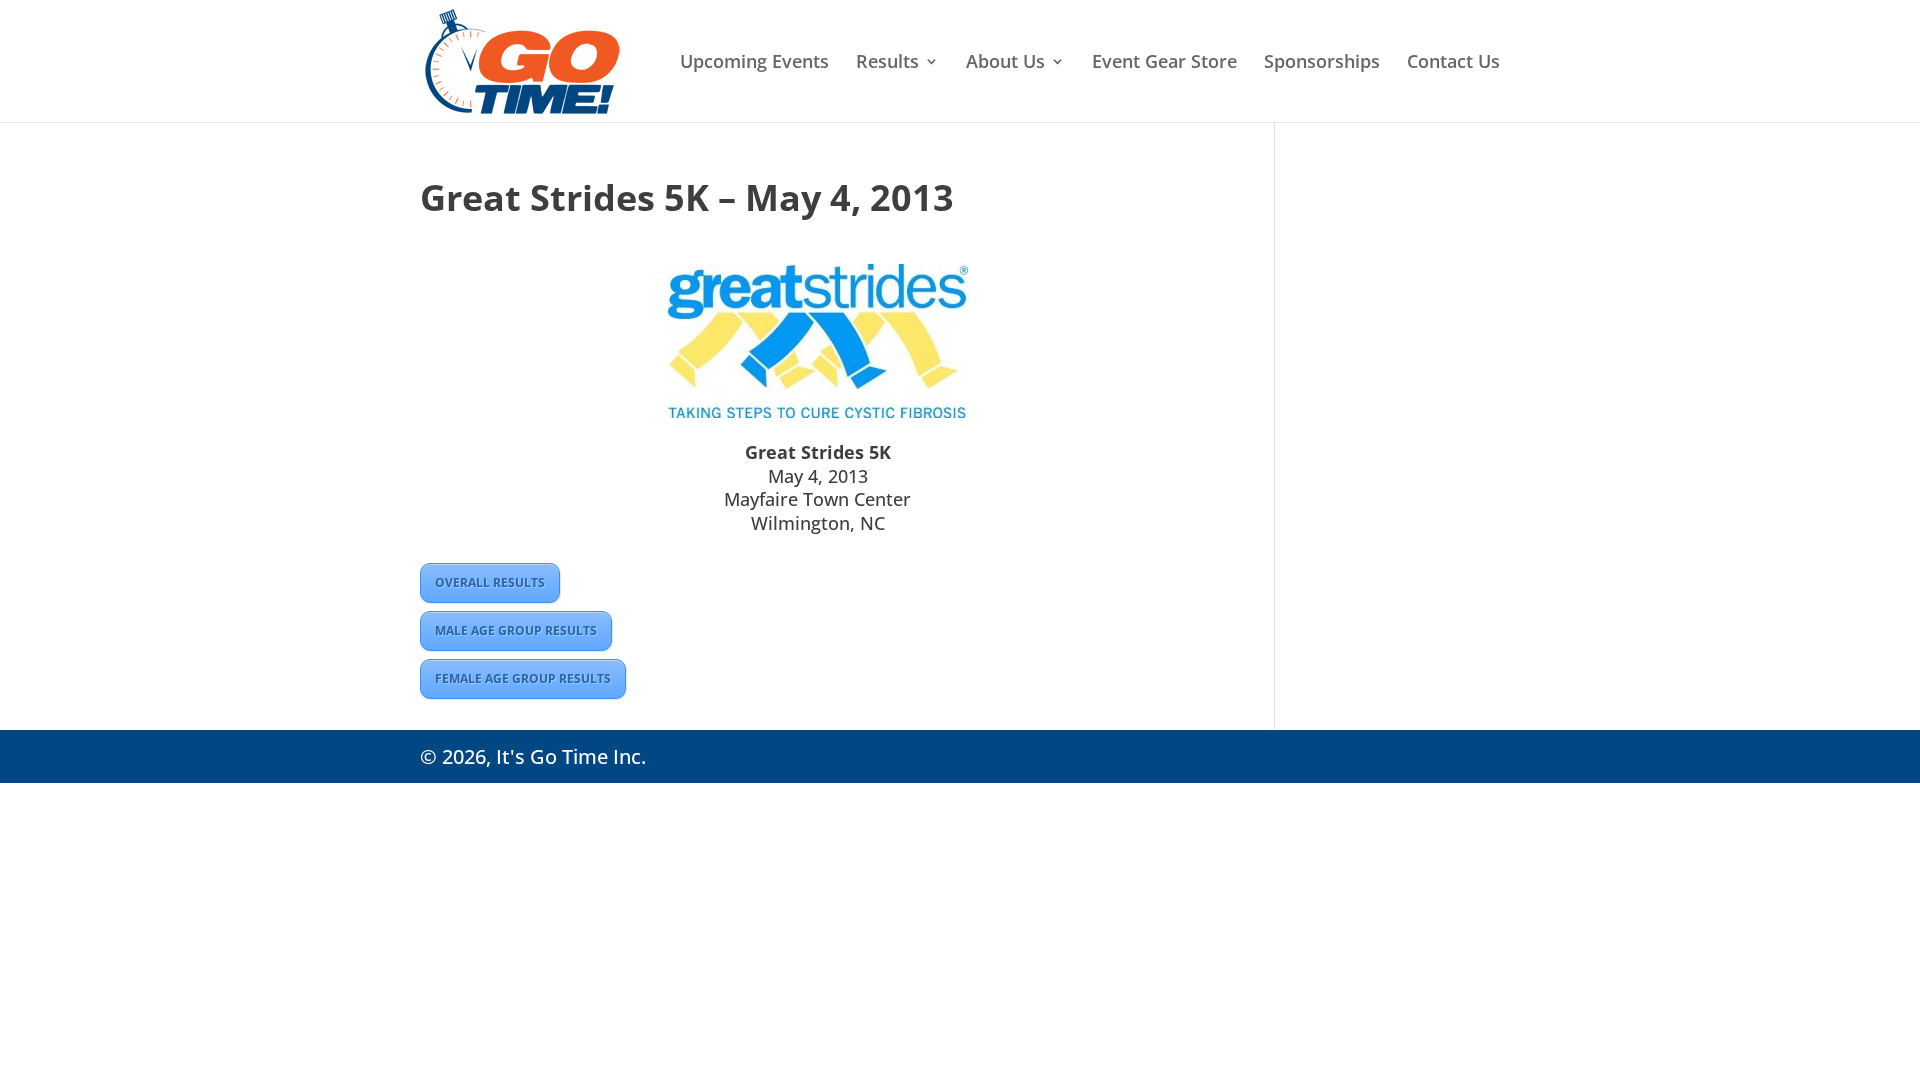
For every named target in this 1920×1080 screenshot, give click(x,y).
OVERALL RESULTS (490, 582)
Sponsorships (1322, 63)
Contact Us (1453, 63)
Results (887, 63)
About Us (1005, 63)
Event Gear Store (1164, 63)
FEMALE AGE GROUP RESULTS (523, 678)
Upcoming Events (754, 63)
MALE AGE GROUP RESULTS (516, 630)
